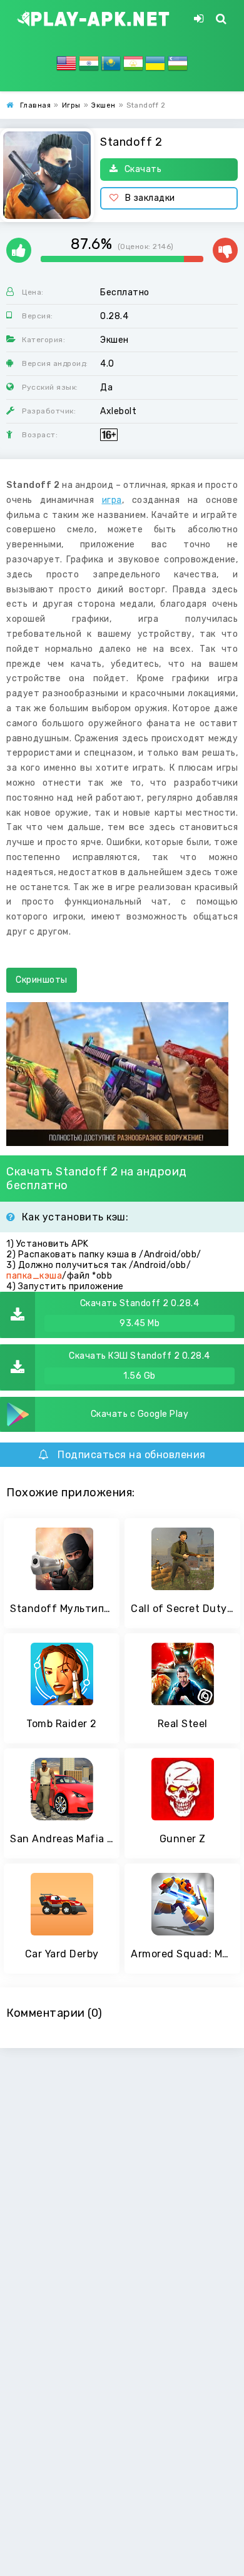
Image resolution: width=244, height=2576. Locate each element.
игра (112, 500)
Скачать (143, 169)
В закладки (150, 198)
